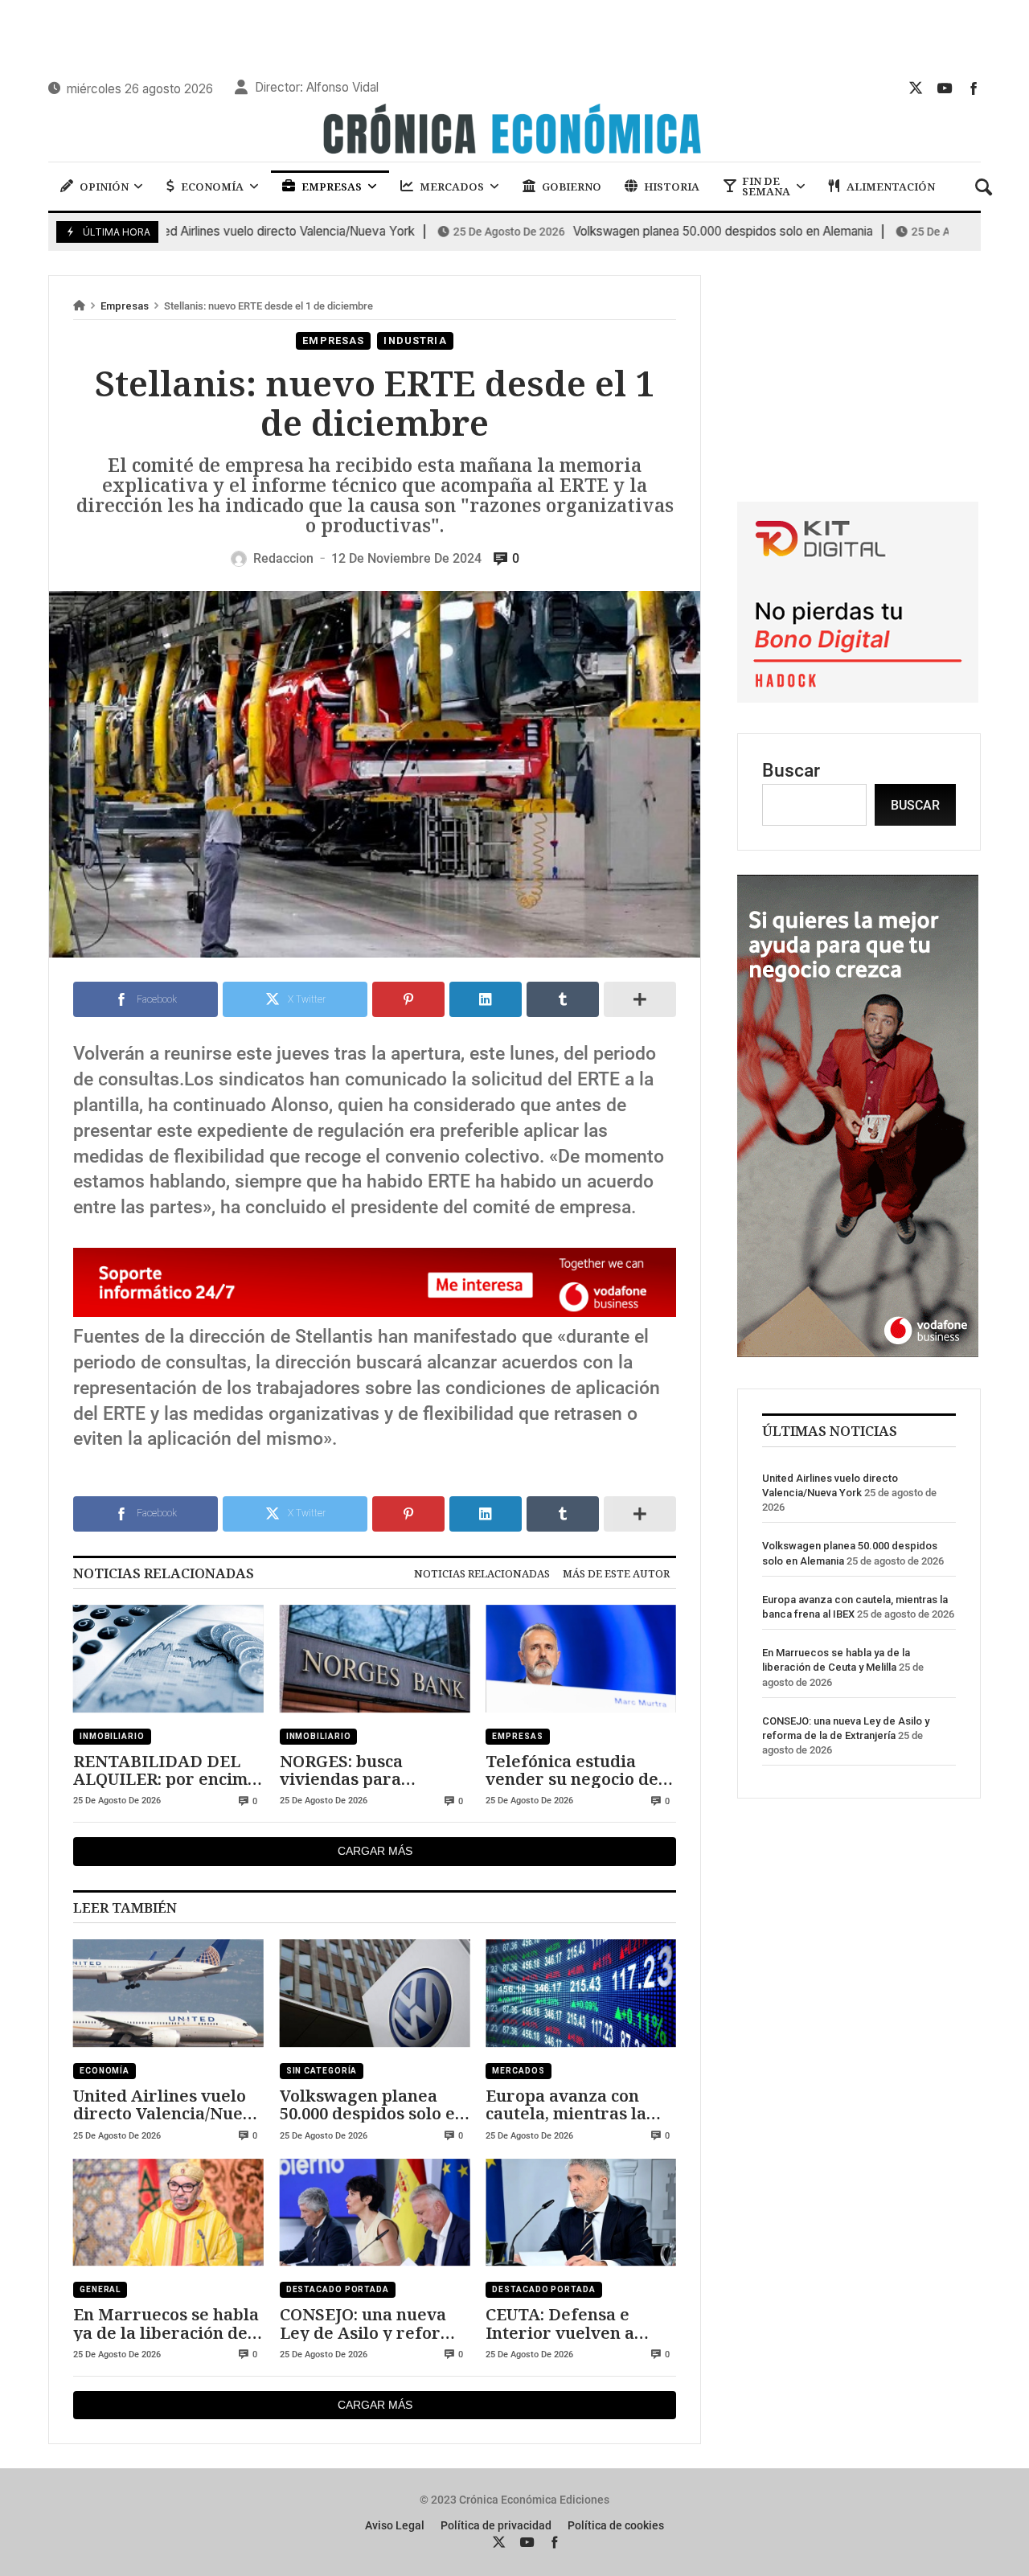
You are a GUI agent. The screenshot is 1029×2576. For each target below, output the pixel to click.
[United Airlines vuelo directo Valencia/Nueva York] (168, 1993)
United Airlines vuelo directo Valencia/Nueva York (168, 2104)
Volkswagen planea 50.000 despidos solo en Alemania (631, 232)
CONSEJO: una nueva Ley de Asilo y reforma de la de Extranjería (373, 2323)
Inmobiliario (112, 1736)
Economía (105, 2071)
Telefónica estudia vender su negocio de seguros (572, 1770)
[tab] (482, 1573)
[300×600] (858, 1351)
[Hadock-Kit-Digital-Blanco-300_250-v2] (858, 697)
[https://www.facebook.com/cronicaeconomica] (974, 88)
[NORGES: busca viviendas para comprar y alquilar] (375, 1659)
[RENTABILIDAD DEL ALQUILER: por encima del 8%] (168, 1659)
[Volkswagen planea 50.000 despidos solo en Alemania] (375, 1993)
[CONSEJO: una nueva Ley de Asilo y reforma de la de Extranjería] (375, 2213)
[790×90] (375, 1311)
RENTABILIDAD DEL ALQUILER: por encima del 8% (165, 1770)
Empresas (125, 306)
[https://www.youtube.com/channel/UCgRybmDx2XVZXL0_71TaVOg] (945, 88)
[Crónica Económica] (514, 131)
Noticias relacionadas (482, 1573)
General (100, 2289)
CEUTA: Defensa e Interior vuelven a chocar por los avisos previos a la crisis (570, 2323)
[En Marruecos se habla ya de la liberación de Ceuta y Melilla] (168, 2213)
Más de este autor (616, 1573)
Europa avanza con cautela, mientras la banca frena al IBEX (566, 2104)
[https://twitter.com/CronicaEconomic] (916, 88)
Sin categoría (322, 2071)
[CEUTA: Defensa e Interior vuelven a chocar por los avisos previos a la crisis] (581, 2213)
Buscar (791, 771)
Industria (415, 340)
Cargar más (375, 1851)
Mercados (518, 2071)
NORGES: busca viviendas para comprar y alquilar (357, 1770)
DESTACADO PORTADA (338, 2289)
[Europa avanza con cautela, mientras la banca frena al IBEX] (581, 1993)
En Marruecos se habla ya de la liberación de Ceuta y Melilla (166, 2323)
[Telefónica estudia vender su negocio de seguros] (581, 1659)
